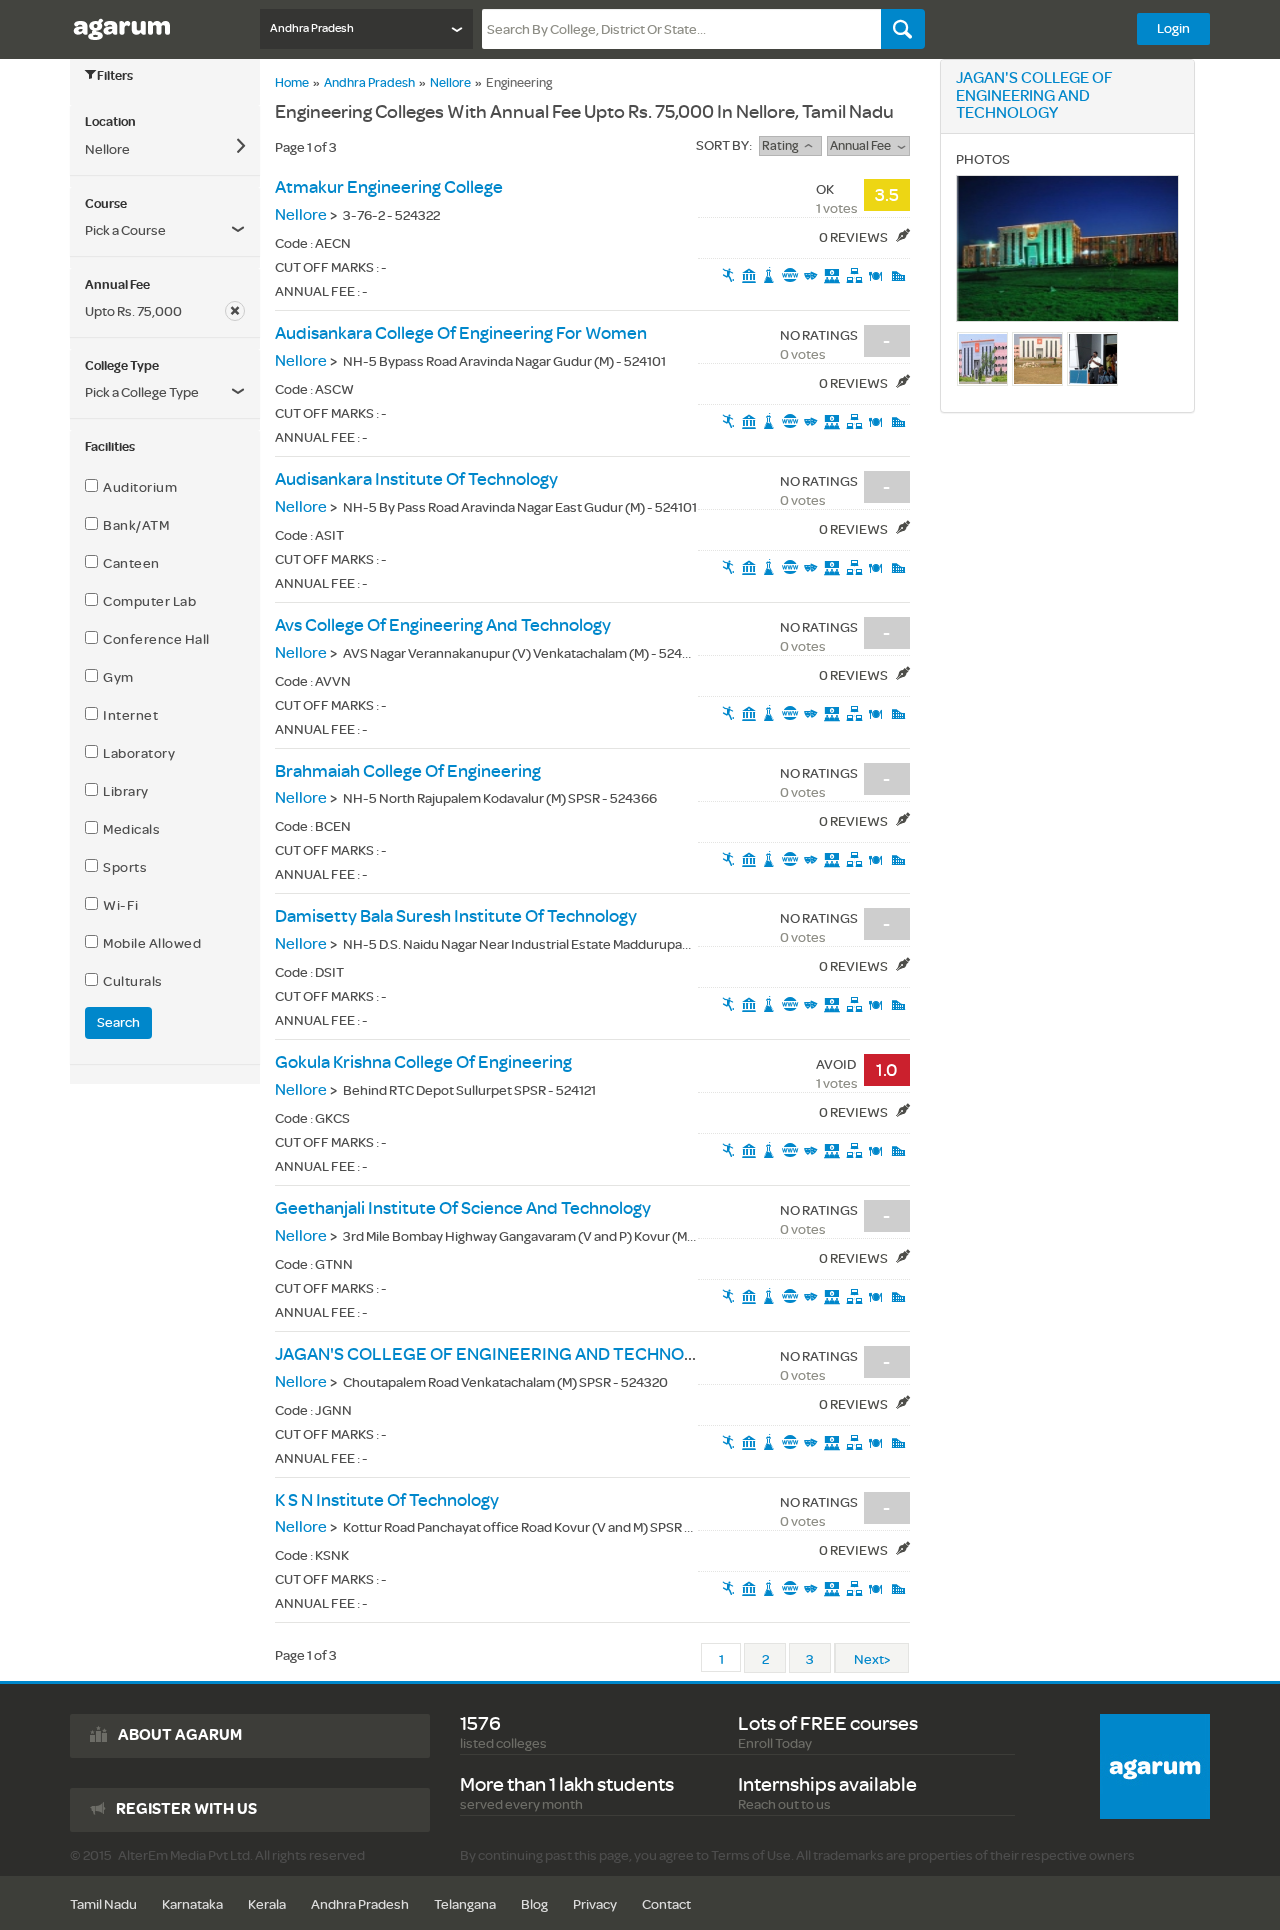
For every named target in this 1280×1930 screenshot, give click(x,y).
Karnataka (192, 1904)
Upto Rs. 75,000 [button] (133, 311)
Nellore (450, 83)
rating (783, 146)
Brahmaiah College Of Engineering (408, 771)
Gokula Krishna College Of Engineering (423, 1062)
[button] (165, 312)
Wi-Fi (118, 905)
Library (123, 791)
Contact (666, 1904)
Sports (122, 867)
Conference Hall (154, 639)
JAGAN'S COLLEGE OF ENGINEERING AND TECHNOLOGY (502, 1354)
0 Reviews (854, 237)
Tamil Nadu (103, 1904)
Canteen (129, 563)
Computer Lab (147, 601)
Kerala (267, 1904)
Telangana (465, 1904)
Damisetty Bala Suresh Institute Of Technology (456, 916)
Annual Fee (863, 146)
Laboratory (136, 753)
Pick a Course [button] (125, 230)
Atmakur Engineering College (389, 187)
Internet (128, 715)
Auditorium (137, 487)
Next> (872, 1659)
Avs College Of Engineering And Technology (443, 625)
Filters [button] (115, 76)
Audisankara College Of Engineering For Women (461, 333)
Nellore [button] (107, 149)
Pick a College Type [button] (142, 392)
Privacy (595, 1904)
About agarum (180, 1735)
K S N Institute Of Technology (387, 1500)
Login (1173, 28)
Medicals (129, 829)
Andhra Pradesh (369, 83)
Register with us (186, 1809)
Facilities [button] (110, 447)
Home (292, 83)
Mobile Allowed (149, 943)
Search (118, 1022)
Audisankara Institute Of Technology (416, 479)
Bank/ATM (133, 525)
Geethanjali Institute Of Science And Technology (463, 1208)
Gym (116, 677)
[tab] (165, 122)
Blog (534, 1904)
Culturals (130, 981)
